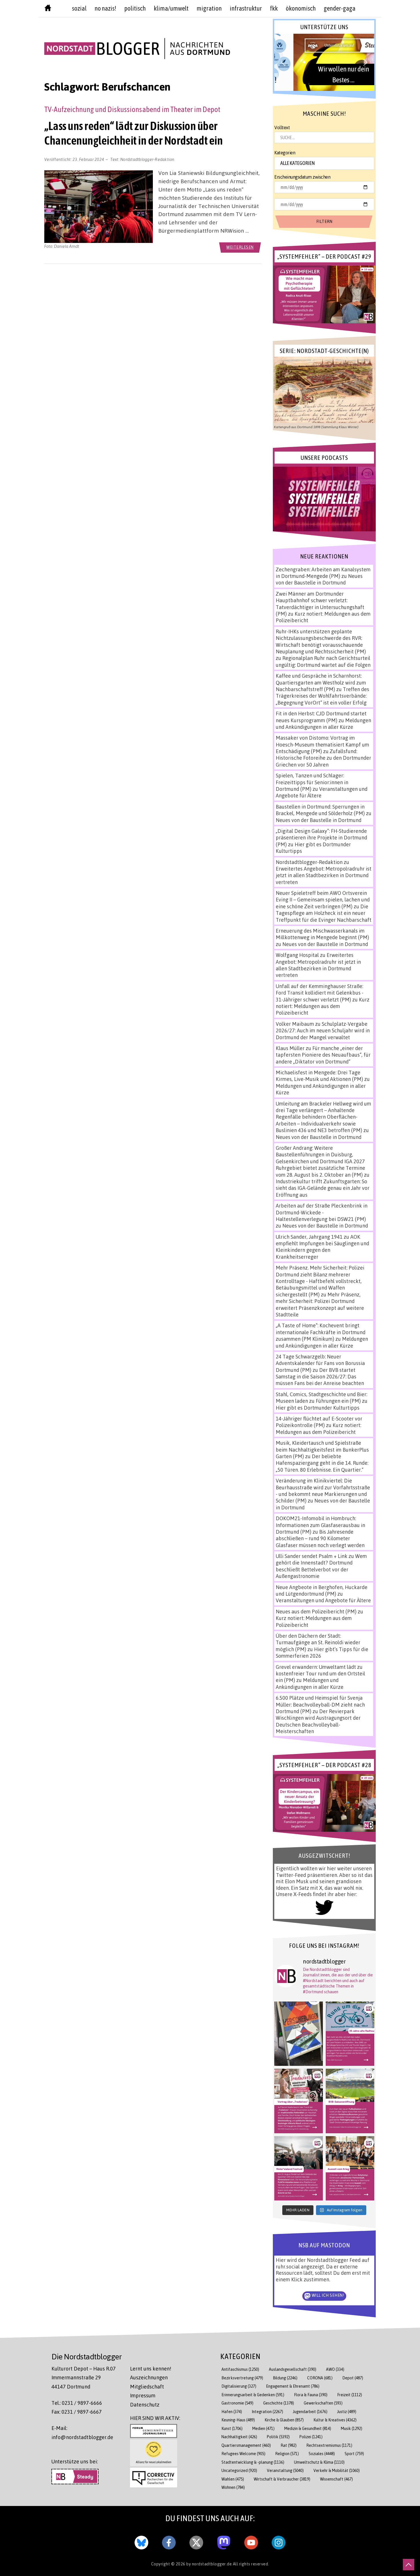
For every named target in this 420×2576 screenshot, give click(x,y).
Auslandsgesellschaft (293, 2369)
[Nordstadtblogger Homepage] (48, 9)
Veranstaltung (285, 2470)
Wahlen (233, 2479)
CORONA (320, 2378)
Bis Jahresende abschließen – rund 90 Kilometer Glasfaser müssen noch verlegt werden (320, 1538)
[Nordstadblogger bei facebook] (169, 2541)
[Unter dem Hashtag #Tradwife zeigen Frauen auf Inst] (299, 2101)
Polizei (311, 2437)
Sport (354, 2454)
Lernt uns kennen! (151, 2369)
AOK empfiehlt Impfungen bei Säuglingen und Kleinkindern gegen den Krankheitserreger (322, 1247)
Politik (278, 2437)
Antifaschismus (240, 2369)
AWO (335, 2369)
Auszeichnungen (149, 2377)
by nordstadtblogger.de (210, 2564)
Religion (287, 2454)
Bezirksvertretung (242, 2378)
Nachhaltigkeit (239, 2437)
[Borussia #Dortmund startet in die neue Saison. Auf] (350, 2101)
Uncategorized (239, 2470)
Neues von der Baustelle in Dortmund (319, 579)
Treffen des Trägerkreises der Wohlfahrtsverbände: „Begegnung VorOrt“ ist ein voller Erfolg (322, 696)
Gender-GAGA (340, 8)
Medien (263, 2428)
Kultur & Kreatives (335, 2420)
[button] (324, 62)
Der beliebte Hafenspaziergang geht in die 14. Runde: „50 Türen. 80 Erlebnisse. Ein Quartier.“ (322, 1463)
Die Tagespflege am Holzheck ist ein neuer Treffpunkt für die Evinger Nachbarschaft (324, 913)
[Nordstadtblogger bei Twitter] (196, 2541)
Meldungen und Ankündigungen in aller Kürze (323, 724)
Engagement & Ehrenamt (293, 2386)
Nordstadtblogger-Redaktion (147, 159)
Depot (353, 2378)
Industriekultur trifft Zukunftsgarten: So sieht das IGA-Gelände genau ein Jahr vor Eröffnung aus (323, 1188)
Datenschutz (145, 2405)
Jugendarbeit (310, 2412)
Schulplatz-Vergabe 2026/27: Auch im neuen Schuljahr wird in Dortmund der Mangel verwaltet (323, 1030)
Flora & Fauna (311, 2395)
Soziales (322, 2454)
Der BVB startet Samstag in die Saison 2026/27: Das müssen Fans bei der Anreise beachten (320, 1377)
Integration (267, 2412)
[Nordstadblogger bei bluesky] (141, 2541)
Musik (352, 2428)
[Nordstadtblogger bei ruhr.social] (224, 2541)
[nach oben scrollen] (409, 2565)
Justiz (347, 2412)
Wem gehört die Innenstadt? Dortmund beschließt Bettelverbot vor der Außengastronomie (321, 1566)
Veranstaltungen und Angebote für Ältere (323, 1600)
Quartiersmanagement (246, 2445)
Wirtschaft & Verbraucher (282, 2479)
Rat (289, 2445)
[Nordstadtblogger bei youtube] (251, 2541)
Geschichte (279, 2403)
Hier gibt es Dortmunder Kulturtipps (318, 1408)
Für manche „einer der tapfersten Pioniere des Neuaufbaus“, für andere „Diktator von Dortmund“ (323, 1055)
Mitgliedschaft (147, 2387)
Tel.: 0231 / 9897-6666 (77, 2403)
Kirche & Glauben (284, 2420)
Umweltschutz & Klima (319, 2462)
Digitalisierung (239, 2386)
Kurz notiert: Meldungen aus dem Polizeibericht (323, 1006)
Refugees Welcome (243, 2454)
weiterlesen (240, 247)
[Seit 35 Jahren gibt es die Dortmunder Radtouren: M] (350, 2034)
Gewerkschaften (323, 2403)
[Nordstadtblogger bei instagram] (279, 2541)
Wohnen (233, 2487)
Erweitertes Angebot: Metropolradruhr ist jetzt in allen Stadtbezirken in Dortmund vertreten (324, 875)
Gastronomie (237, 2403)
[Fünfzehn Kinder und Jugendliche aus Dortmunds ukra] (350, 2168)
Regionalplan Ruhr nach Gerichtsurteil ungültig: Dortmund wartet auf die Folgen (323, 661)
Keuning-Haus (238, 2420)
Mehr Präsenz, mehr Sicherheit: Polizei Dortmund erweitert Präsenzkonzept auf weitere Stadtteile (320, 1304)
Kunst (232, 2428)
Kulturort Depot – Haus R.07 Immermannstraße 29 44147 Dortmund (84, 2378)
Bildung (285, 2378)
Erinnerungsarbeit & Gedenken (253, 2395)
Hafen (232, 2412)
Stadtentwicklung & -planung (253, 2462)
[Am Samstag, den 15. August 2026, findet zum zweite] (299, 2168)
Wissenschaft (336, 2479)
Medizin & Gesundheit (308, 2428)
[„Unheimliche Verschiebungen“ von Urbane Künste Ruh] (299, 2034)
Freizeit (350, 2395)
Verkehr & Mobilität (337, 2470)
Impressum (143, 2395)
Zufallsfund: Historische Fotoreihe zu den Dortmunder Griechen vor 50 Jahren (323, 758)
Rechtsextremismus (329, 2445)
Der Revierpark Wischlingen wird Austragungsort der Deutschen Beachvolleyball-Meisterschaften (318, 1721)
